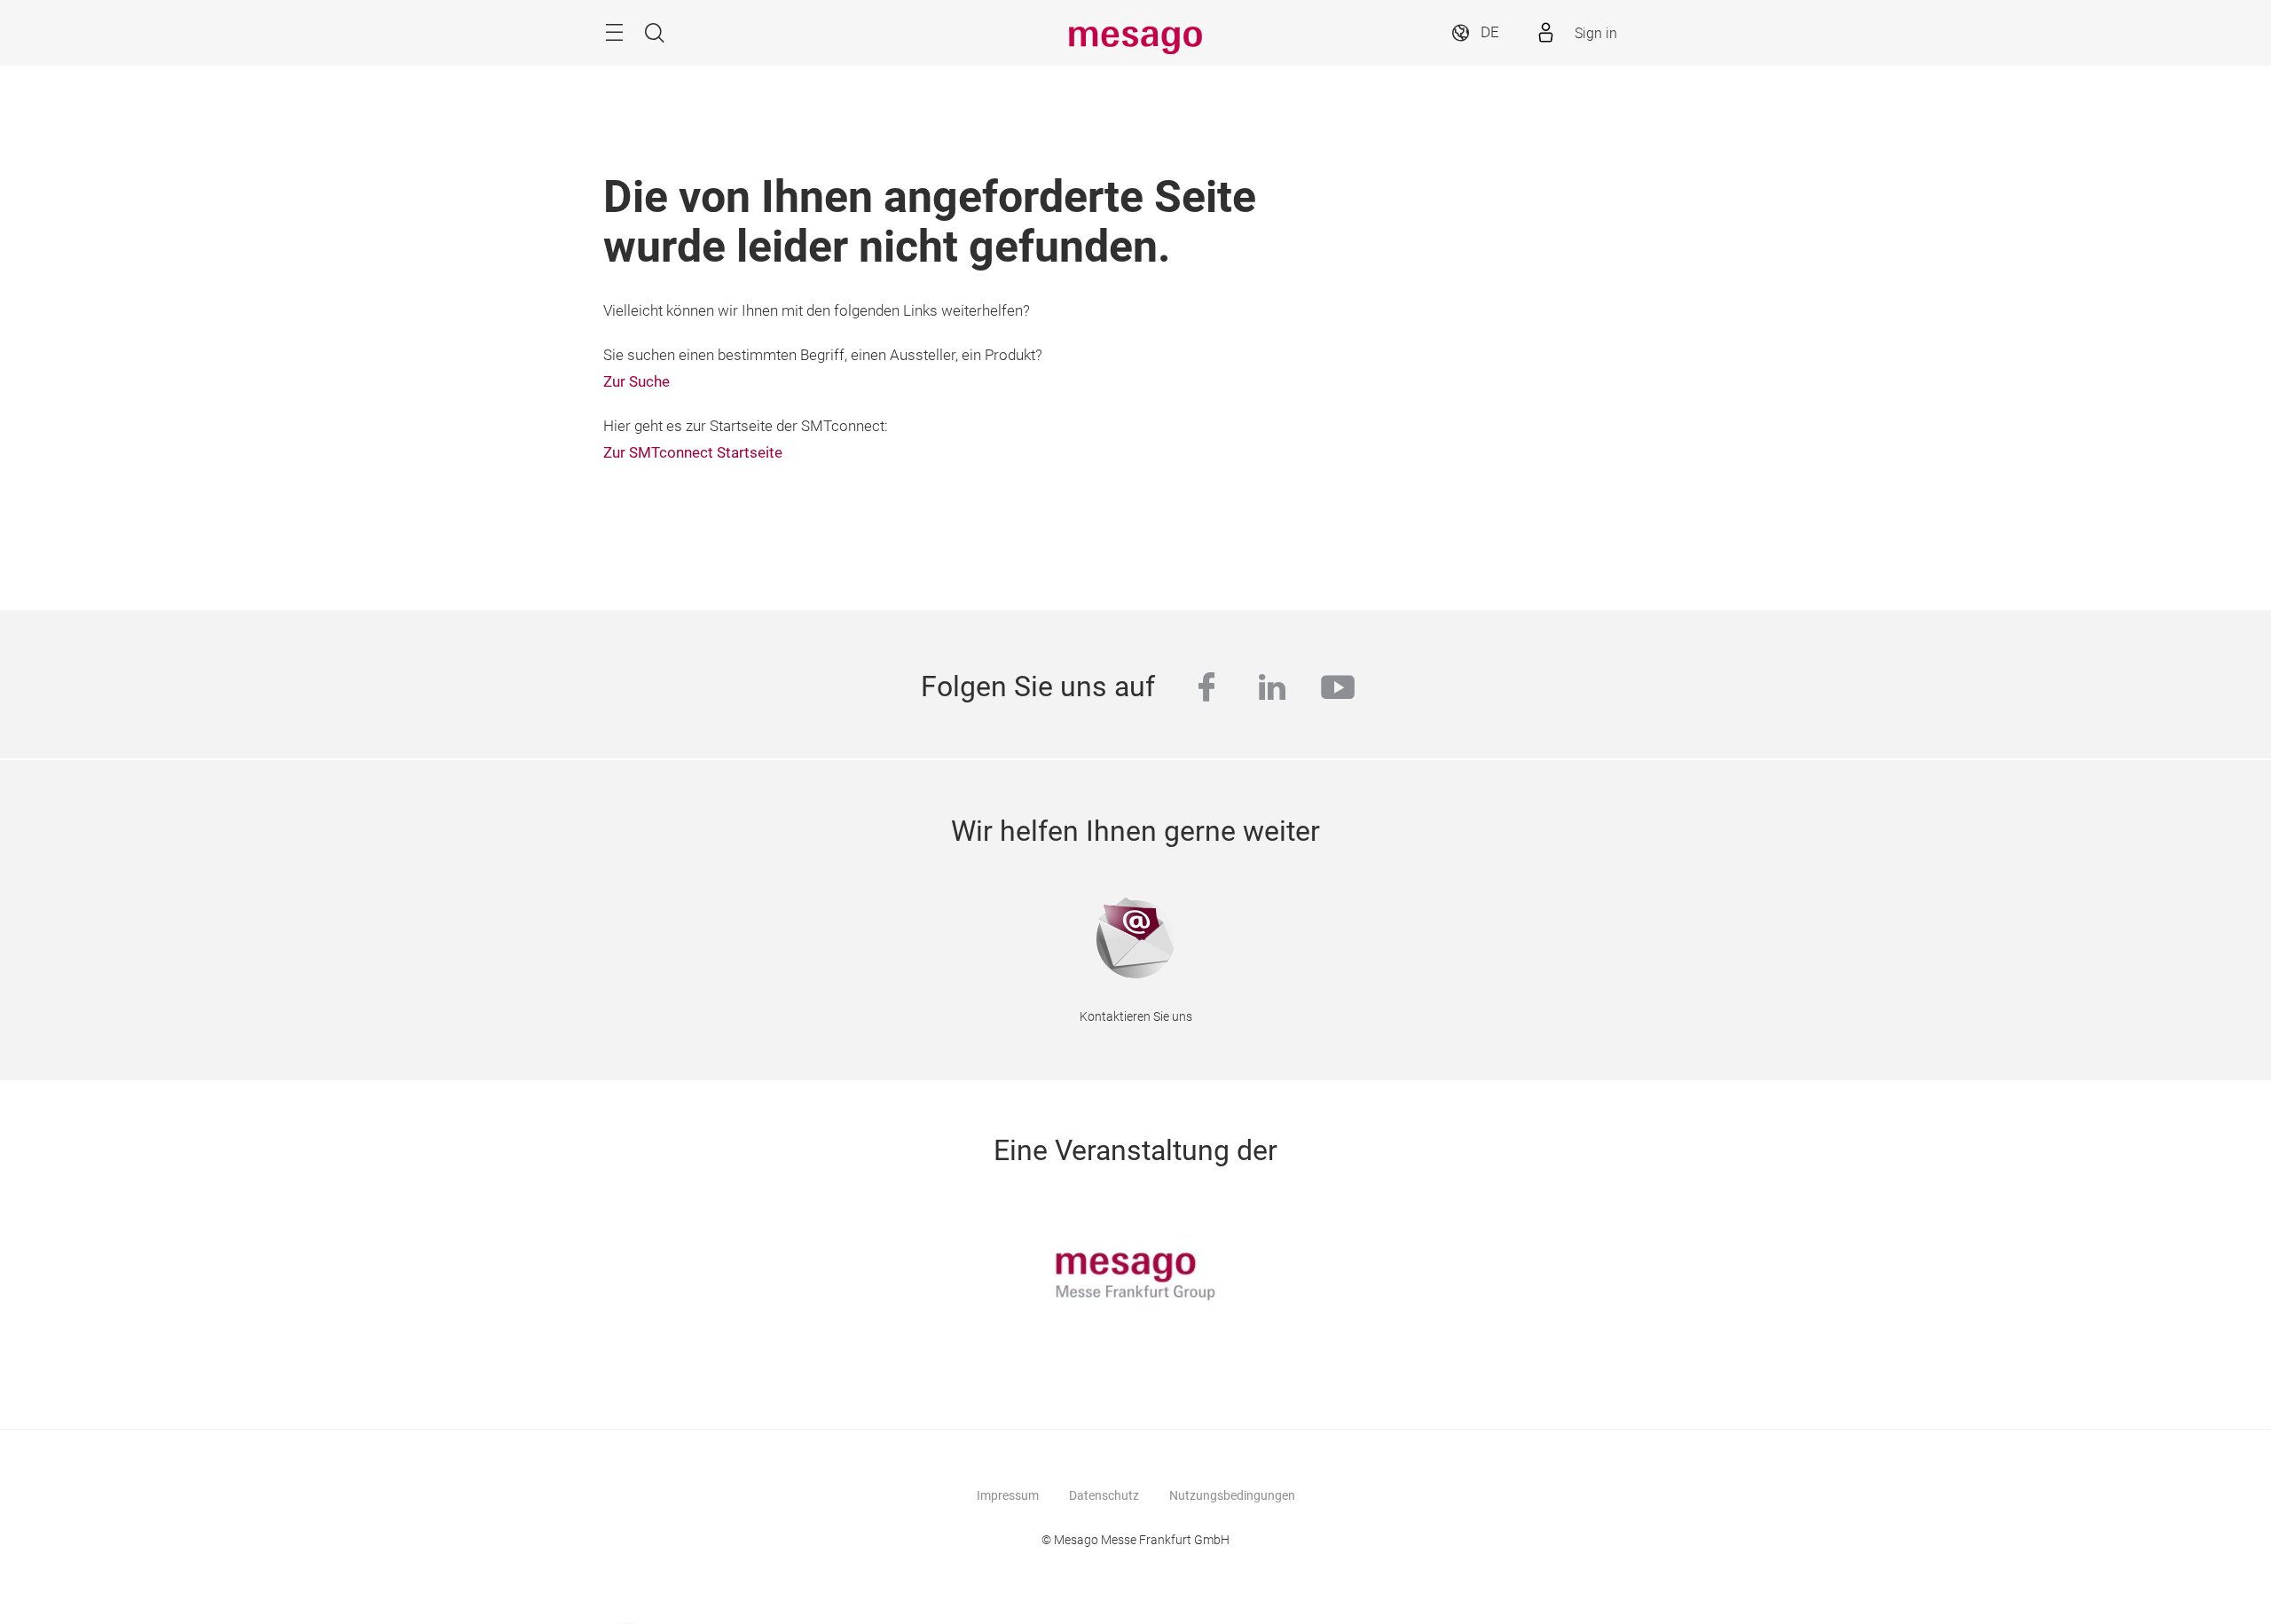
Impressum (1008, 1495)
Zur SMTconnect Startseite (693, 453)
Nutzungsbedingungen (1232, 1495)
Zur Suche (637, 382)
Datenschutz (1104, 1495)
